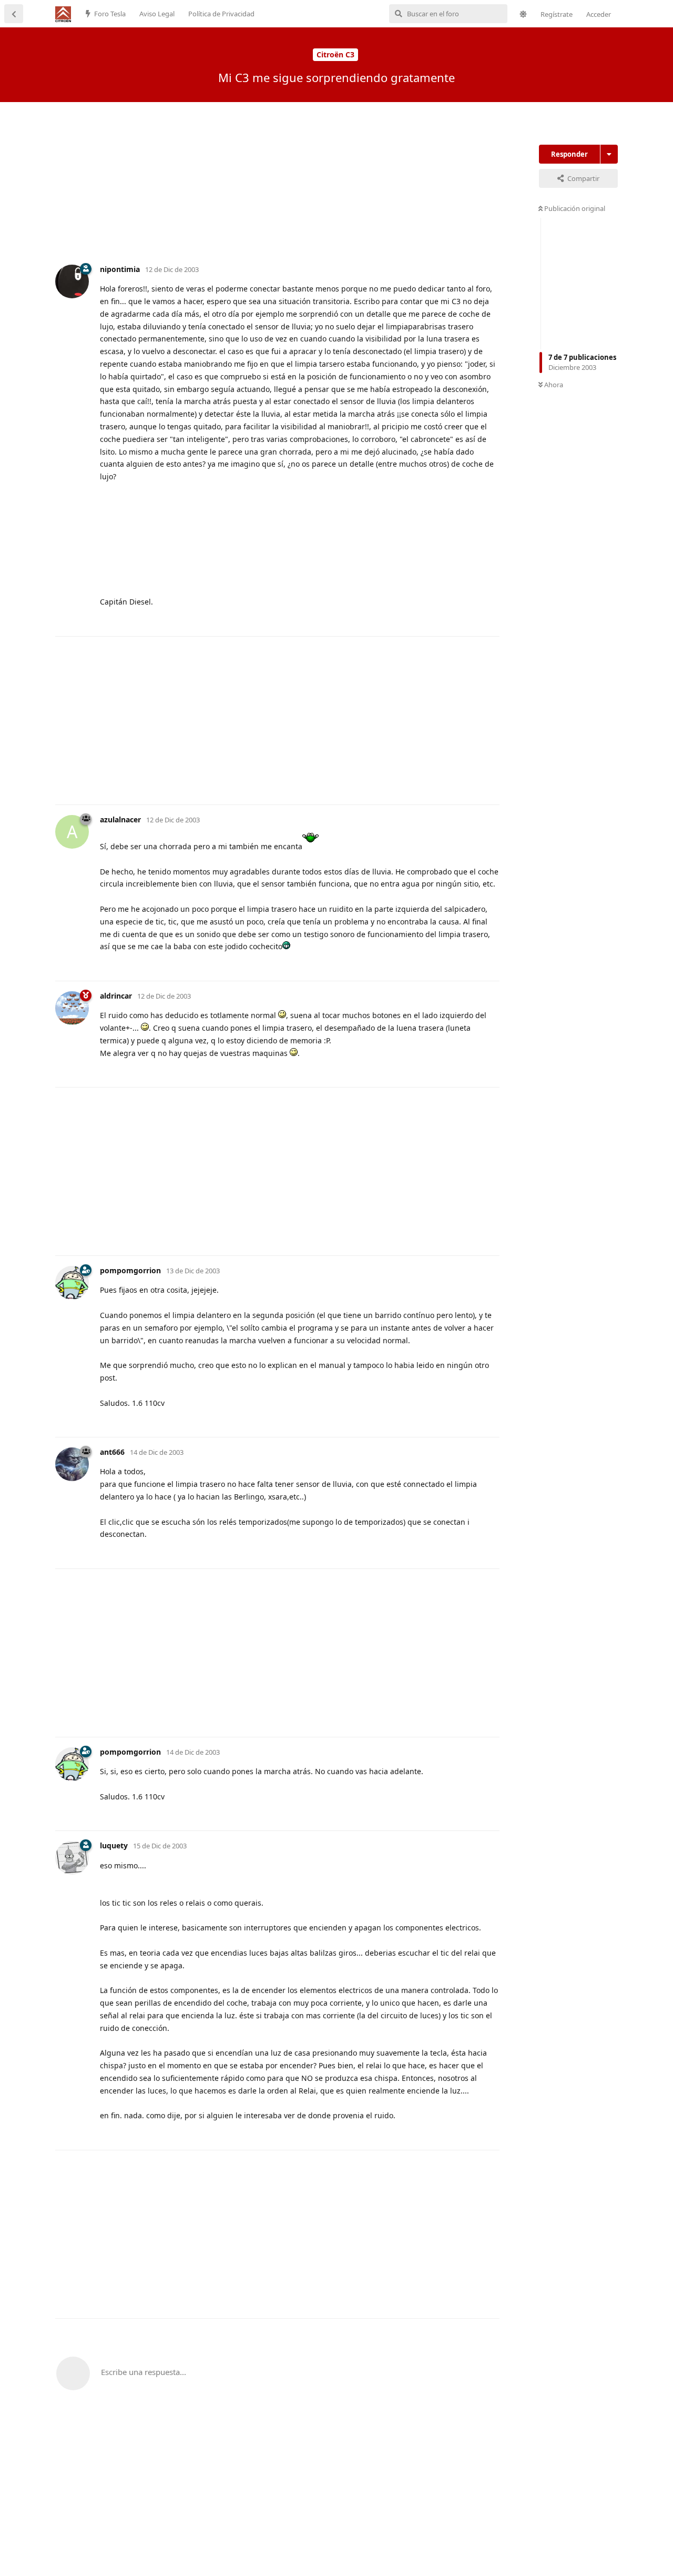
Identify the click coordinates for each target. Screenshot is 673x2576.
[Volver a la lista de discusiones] (14, 14)
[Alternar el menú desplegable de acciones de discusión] (609, 154)
